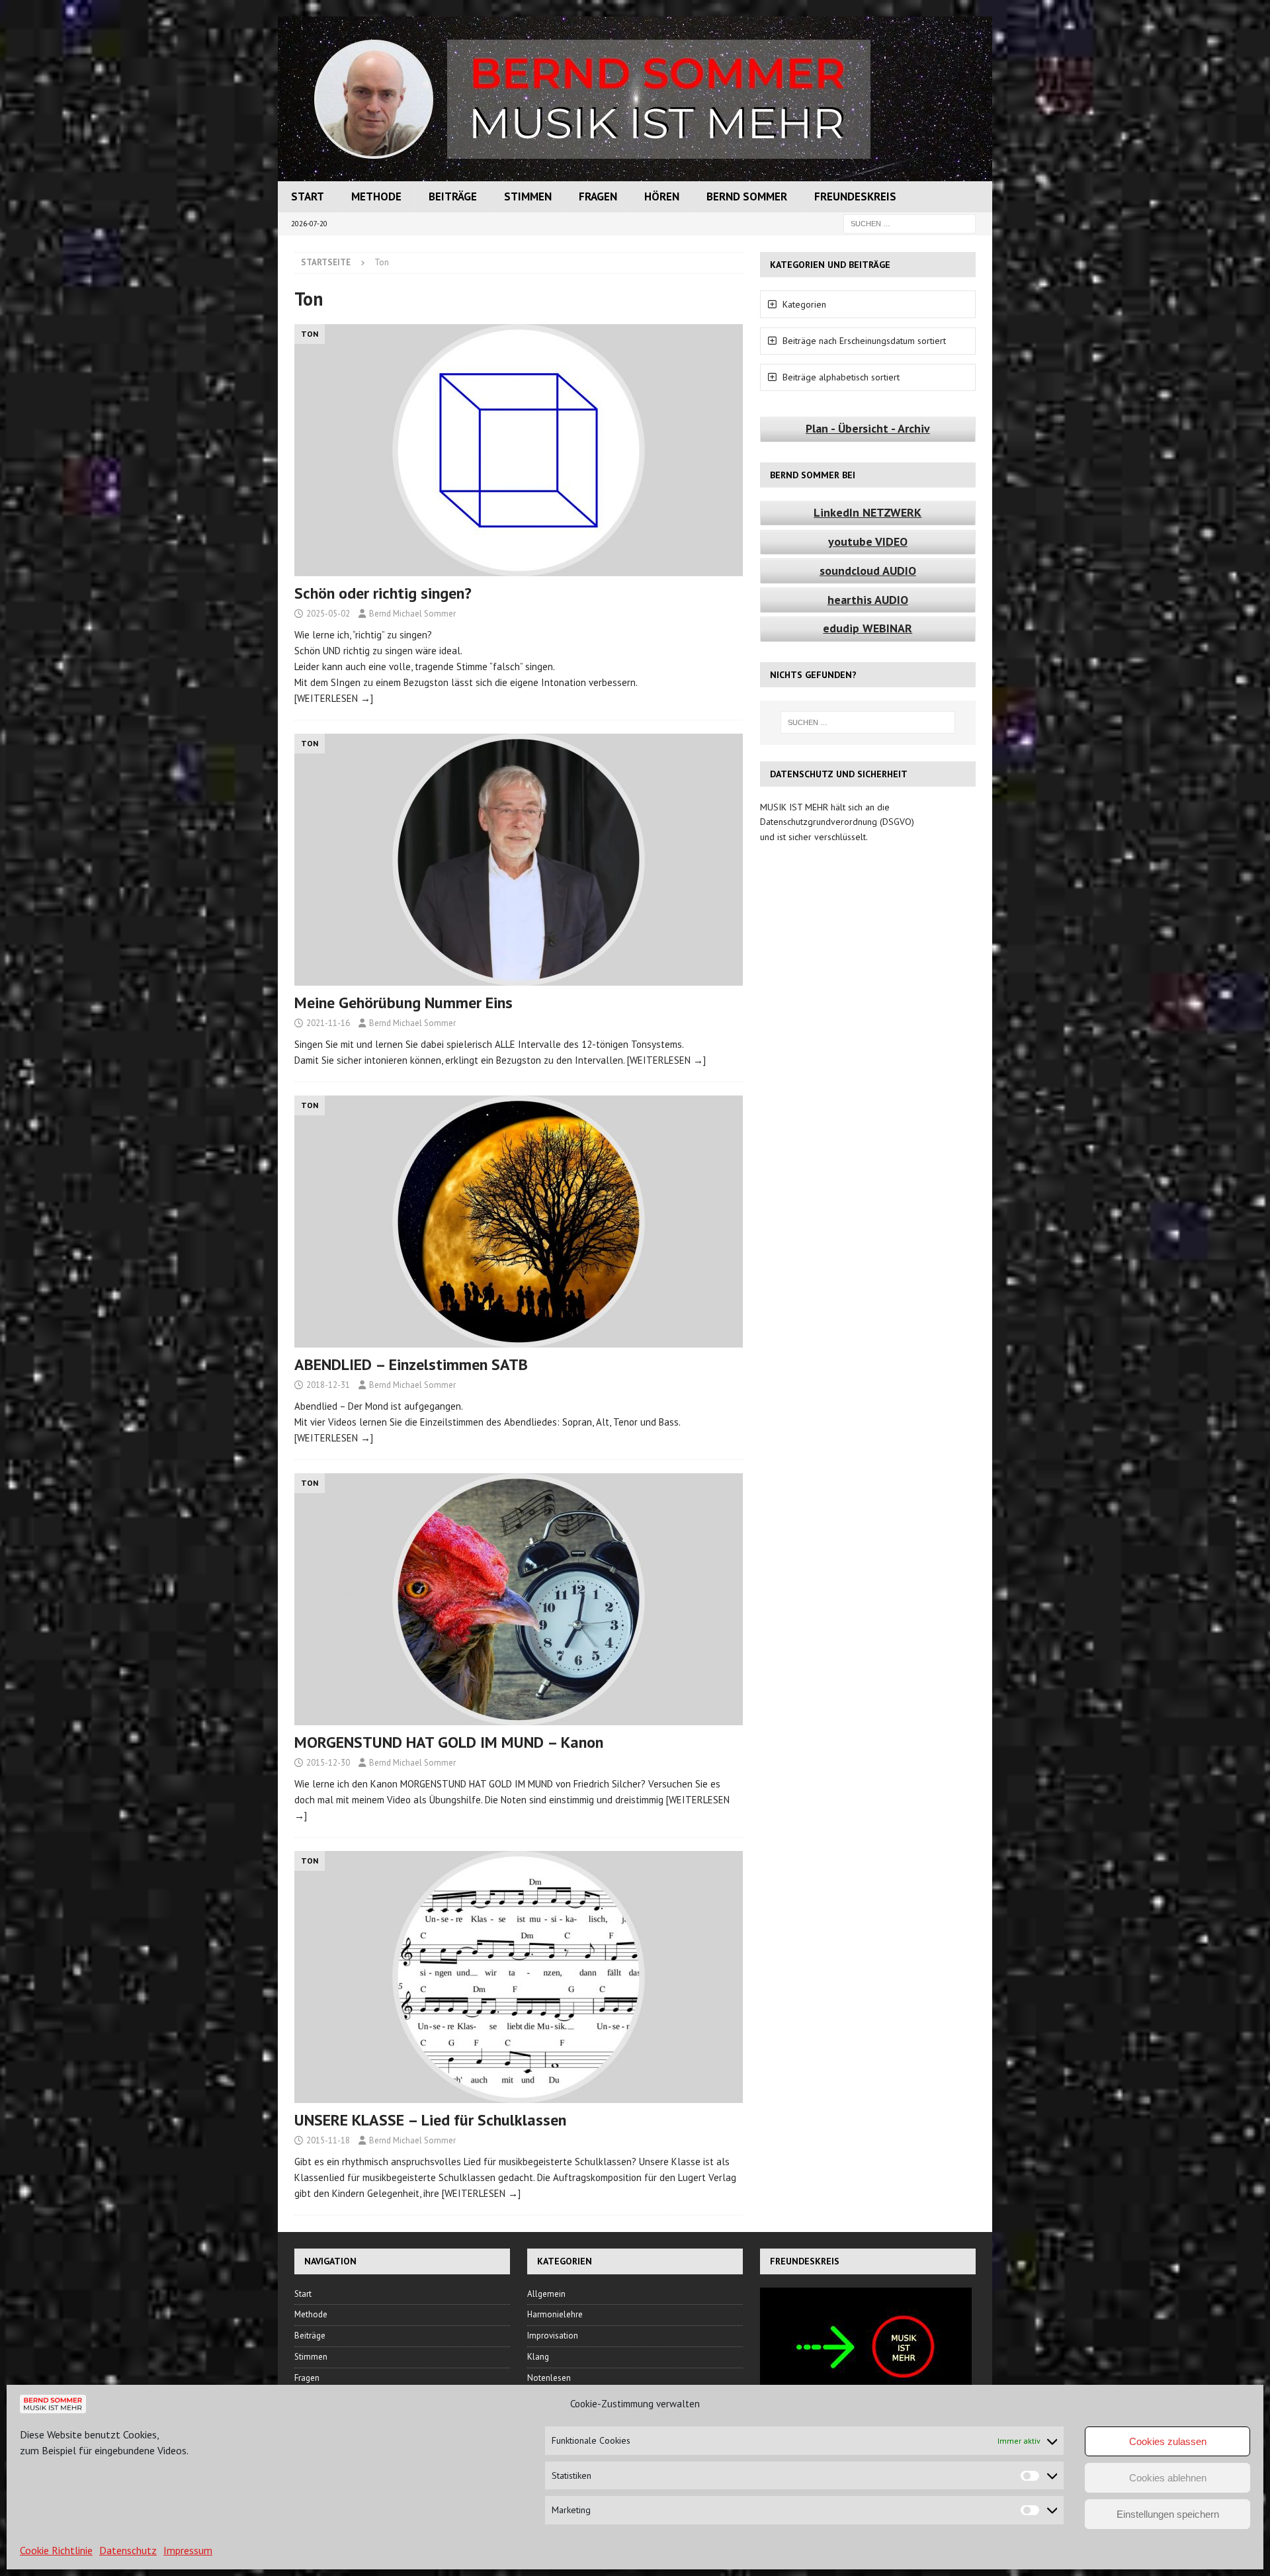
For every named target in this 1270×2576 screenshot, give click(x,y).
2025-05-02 (328, 614)
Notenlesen (549, 2378)
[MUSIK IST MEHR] (635, 174)
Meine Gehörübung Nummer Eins (403, 1003)
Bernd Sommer (747, 196)
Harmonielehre (555, 2314)
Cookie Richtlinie (56, 2550)
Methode (376, 196)
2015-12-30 (328, 1763)
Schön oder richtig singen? (383, 593)
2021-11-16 (328, 1023)
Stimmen (528, 196)
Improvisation (553, 2336)
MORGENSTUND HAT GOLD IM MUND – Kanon (449, 1742)
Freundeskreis (855, 196)
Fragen (598, 196)
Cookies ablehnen (1168, 2478)
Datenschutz (128, 2550)
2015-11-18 (328, 2140)
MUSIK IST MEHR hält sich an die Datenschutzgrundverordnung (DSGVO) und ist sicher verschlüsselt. (837, 822)
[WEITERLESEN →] (334, 698)
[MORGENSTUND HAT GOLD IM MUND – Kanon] (519, 1599)
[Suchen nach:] (910, 223)
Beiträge (453, 196)
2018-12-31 (328, 1385)
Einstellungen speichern (1168, 2514)
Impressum (188, 2550)
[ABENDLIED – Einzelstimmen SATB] (519, 1222)
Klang (538, 2357)
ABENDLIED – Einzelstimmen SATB (411, 1364)
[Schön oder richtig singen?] (519, 450)
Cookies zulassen (1168, 2441)
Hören (662, 196)
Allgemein (546, 2294)
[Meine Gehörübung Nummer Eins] (519, 860)
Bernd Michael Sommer (412, 614)
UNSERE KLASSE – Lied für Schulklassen (430, 2120)
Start (308, 196)
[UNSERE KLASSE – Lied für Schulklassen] (519, 1977)
